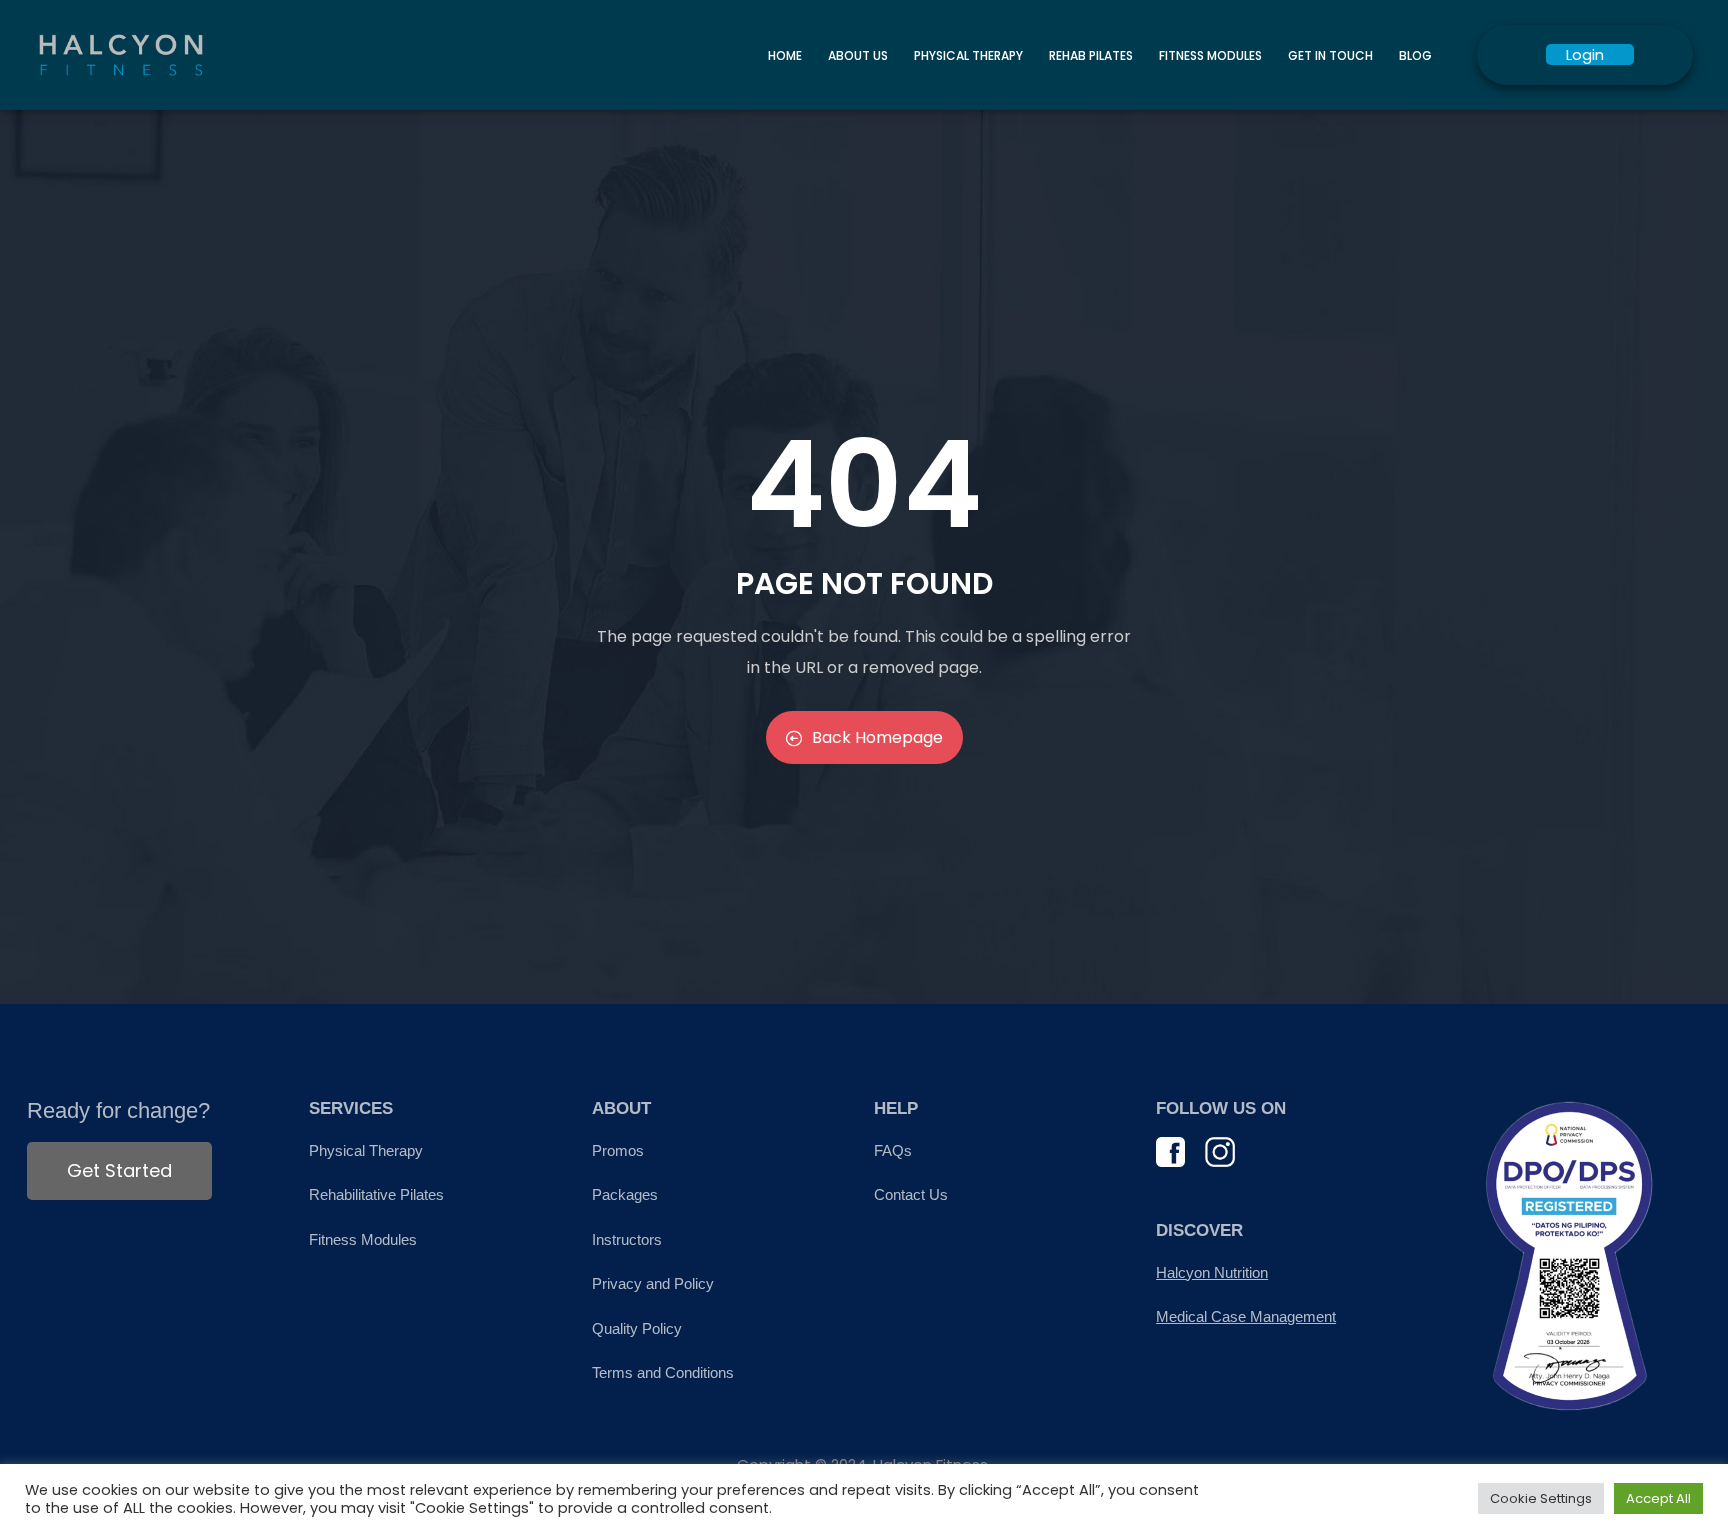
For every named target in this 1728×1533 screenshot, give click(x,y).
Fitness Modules (1210, 55)
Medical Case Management (1246, 1316)
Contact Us (911, 1194)
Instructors (627, 1239)
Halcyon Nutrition (1212, 1272)
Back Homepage (877, 737)
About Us (858, 55)
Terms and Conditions (663, 1372)
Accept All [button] (1658, 1498)
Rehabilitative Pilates (376, 1194)
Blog (1415, 55)
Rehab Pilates (1091, 55)
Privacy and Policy (653, 1283)
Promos (618, 1150)
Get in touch (1330, 55)
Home (785, 55)
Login (1585, 54)
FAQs (893, 1150)
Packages (625, 1194)
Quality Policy (637, 1328)
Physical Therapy (968, 55)
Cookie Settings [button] (1541, 1498)
